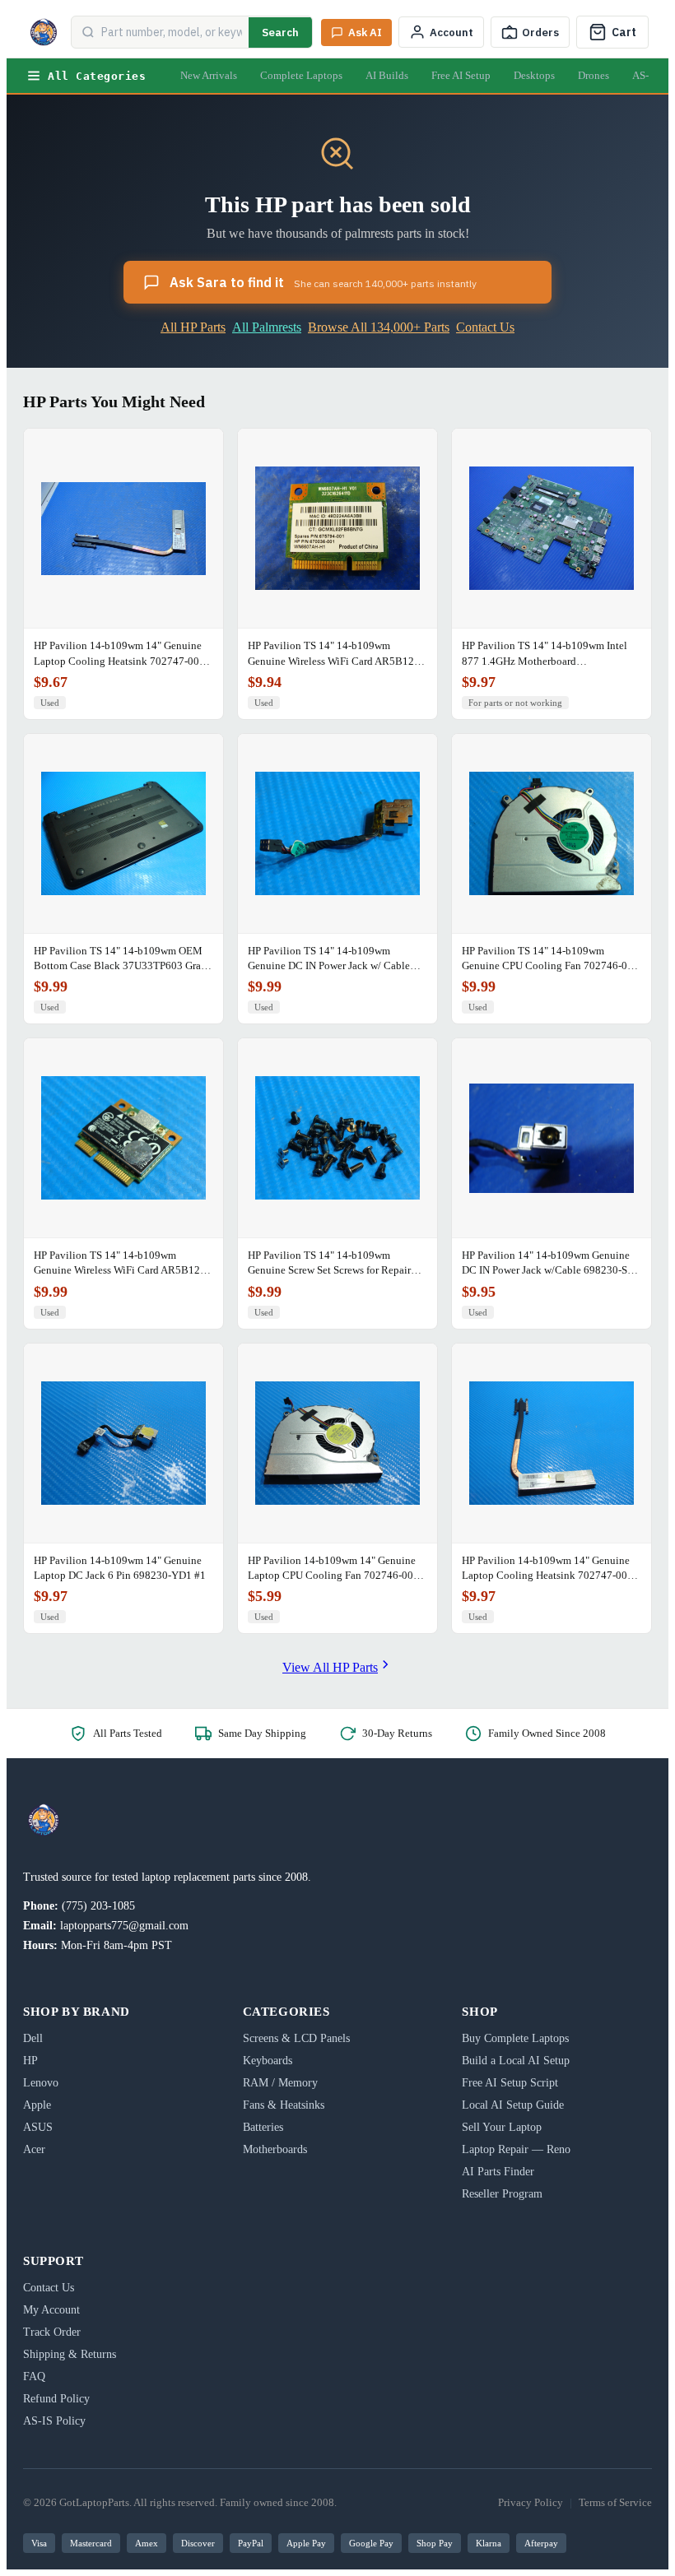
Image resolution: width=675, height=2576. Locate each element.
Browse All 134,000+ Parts (379, 327)
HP (30, 2061)
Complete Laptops (301, 75)
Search (280, 32)
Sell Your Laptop (502, 2127)
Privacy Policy (531, 2502)
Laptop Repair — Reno (516, 2149)
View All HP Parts (330, 1667)
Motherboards (275, 2149)
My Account (51, 2310)
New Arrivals (209, 75)
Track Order (52, 2332)
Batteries (263, 2127)
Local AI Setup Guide (513, 2105)
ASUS (38, 2127)
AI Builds (387, 75)
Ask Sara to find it (323, 282)
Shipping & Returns (70, 2354)
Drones (594, 75)
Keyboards (268, 2061)
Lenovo (41, 2083)
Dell (33, 2038)
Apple (37, 2105)
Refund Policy (56, 2399)
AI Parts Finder (498, 2172)
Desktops (534, 75)
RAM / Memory (280, 2083)
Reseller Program (502, 2194)
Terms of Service (615, 2502)
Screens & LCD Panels (296, 2038)
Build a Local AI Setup (516, 2061)
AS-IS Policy (54, 2421)
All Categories (97, 76)
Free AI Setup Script (510, 2083)
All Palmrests (267, 327)
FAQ (34, 2376)
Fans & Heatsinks (284, 2105)
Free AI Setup (461, 75)
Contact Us (485, 327)
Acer (34, 2149)
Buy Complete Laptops (515, 2038)
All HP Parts (193, 327)
